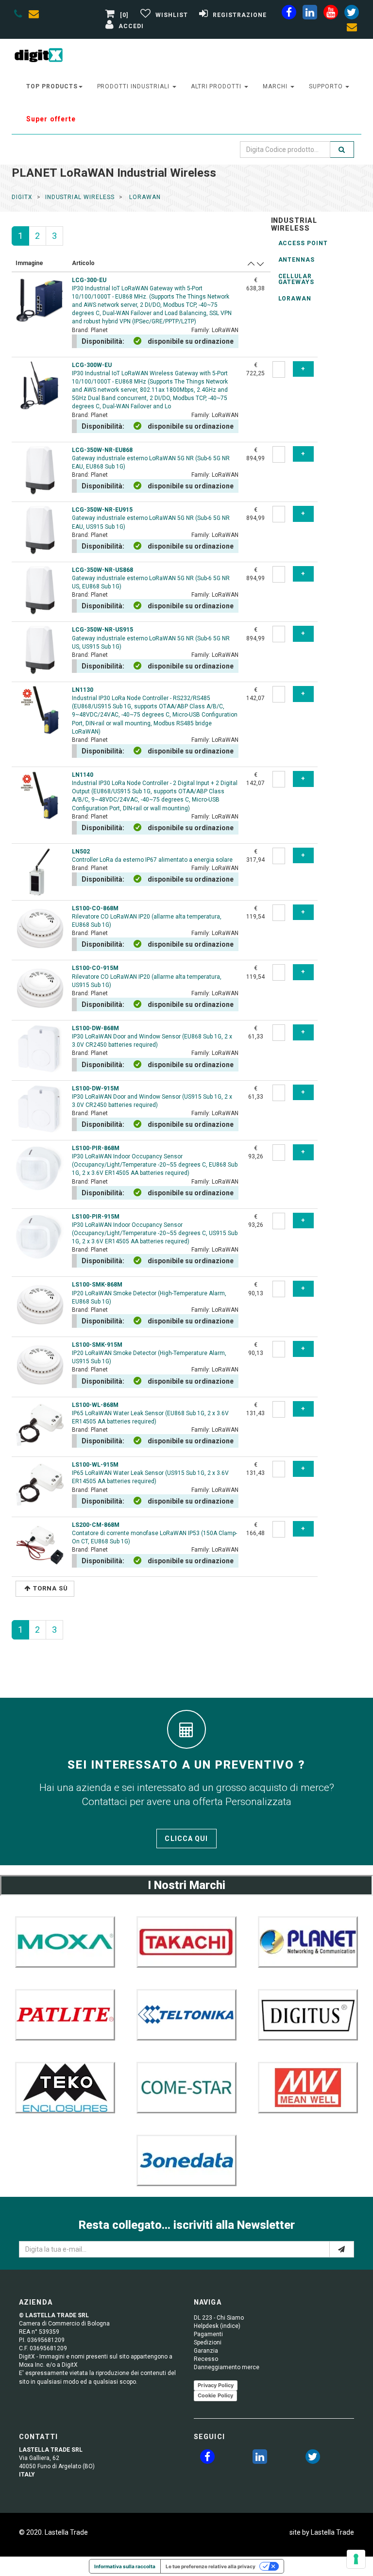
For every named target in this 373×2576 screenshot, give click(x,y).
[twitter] (313, 2459)
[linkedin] (310, 14)
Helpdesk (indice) (217, 2326)
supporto (327, 86)
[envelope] (36, 16)
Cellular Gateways (297, 279)
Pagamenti (208, 2334)
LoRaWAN (295, 299)
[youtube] (331, 14)
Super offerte (51, 119)
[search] (342, 150)
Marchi (276, 86)
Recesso (206, 2359)
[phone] (18, 16)
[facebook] (289, 14)
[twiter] (352, 14)
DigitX (22, 197)
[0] (124, 15)
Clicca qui (186, 1839)
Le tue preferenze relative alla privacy (211, 2566)
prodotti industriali (134, 86)
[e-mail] (342, 2249)
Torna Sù (51, 1588)
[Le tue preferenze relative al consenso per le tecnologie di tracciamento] (356, 2559)
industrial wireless (80, 197)
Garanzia (206, 2351)
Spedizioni (208, 2342)
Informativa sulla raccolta (125, 2566)
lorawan (144, 197)
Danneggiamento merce (227, 2367)
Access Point (303, 243)
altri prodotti (217, 86)
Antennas (297, 260)
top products (52, 86)
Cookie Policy (215, 2395)
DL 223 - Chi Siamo (219, 2318)
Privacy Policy (216, 2385)
